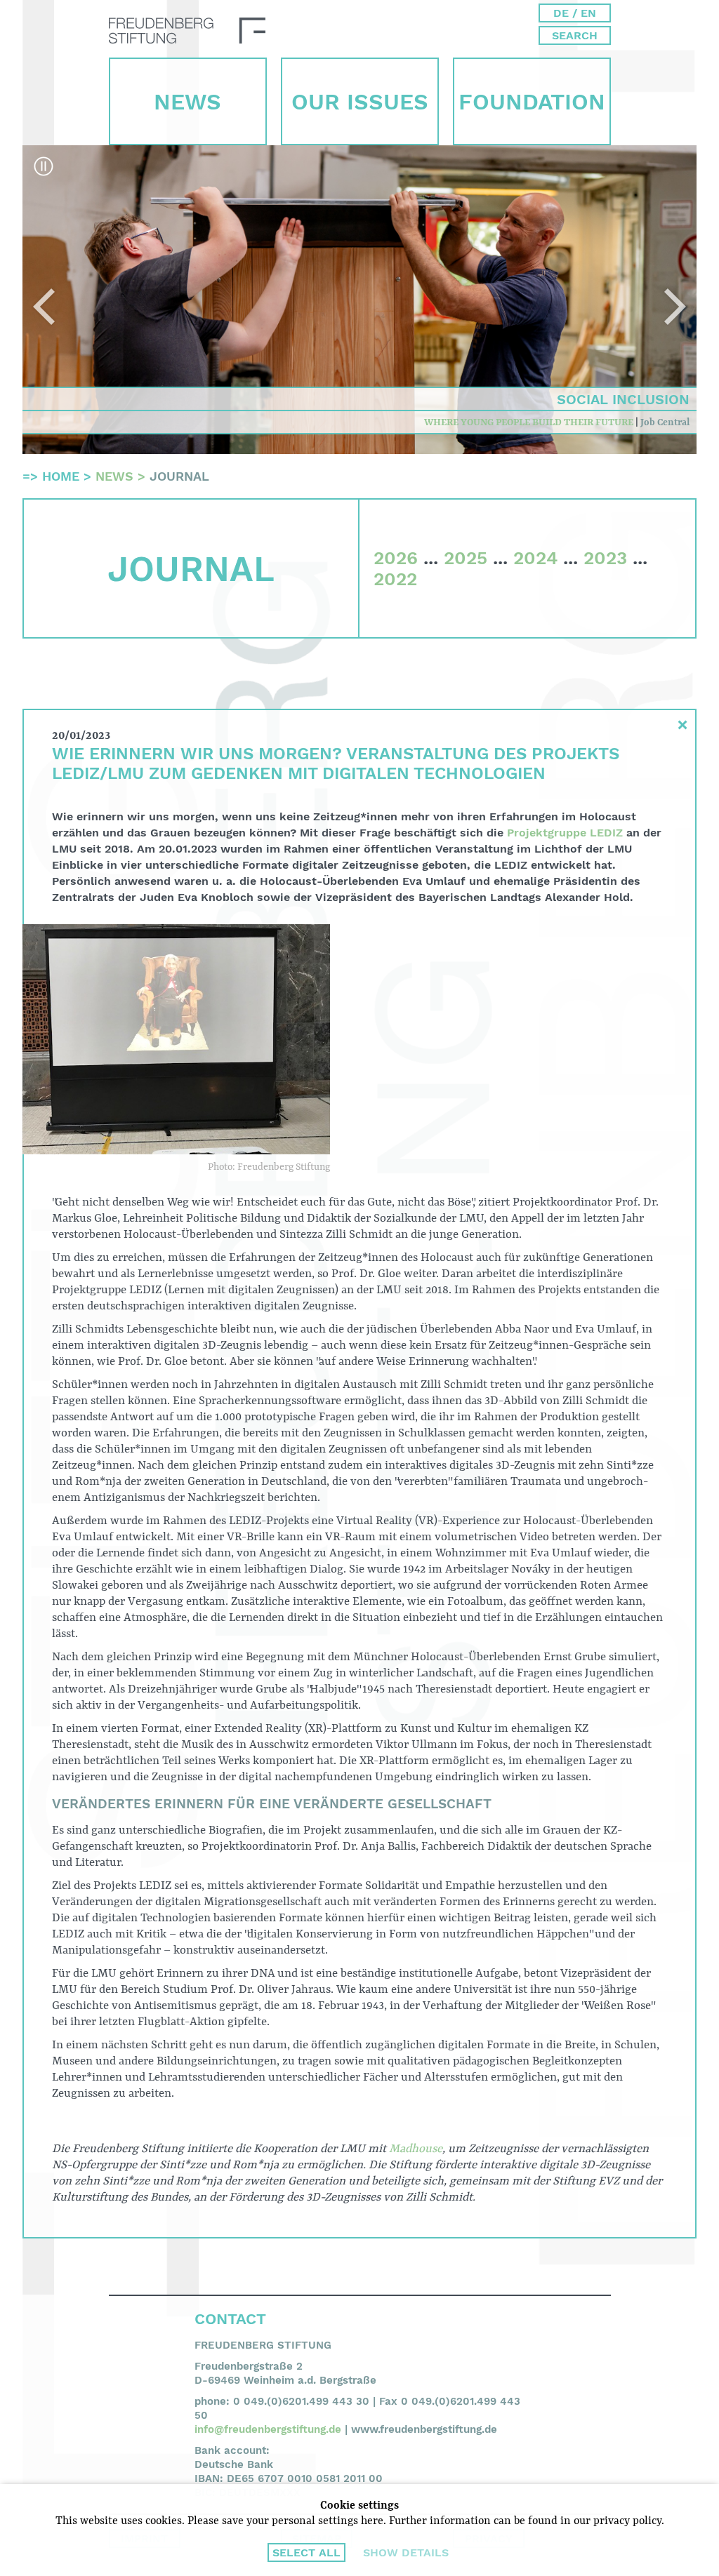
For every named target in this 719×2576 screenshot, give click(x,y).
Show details (406, 2552)
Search (575, 35)
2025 (466, 558)
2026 (396, 558)
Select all (306, 2552)
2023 (605, 558)
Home (61, 476)
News (187, 102)
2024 (535, 558)
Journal (179, 476)
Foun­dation (532, 102)
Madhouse (416, 2149)
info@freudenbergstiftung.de (268, 2429)
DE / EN (575, 13)
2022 (395, 579)
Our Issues (360, 102)
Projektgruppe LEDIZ (565, 833)
